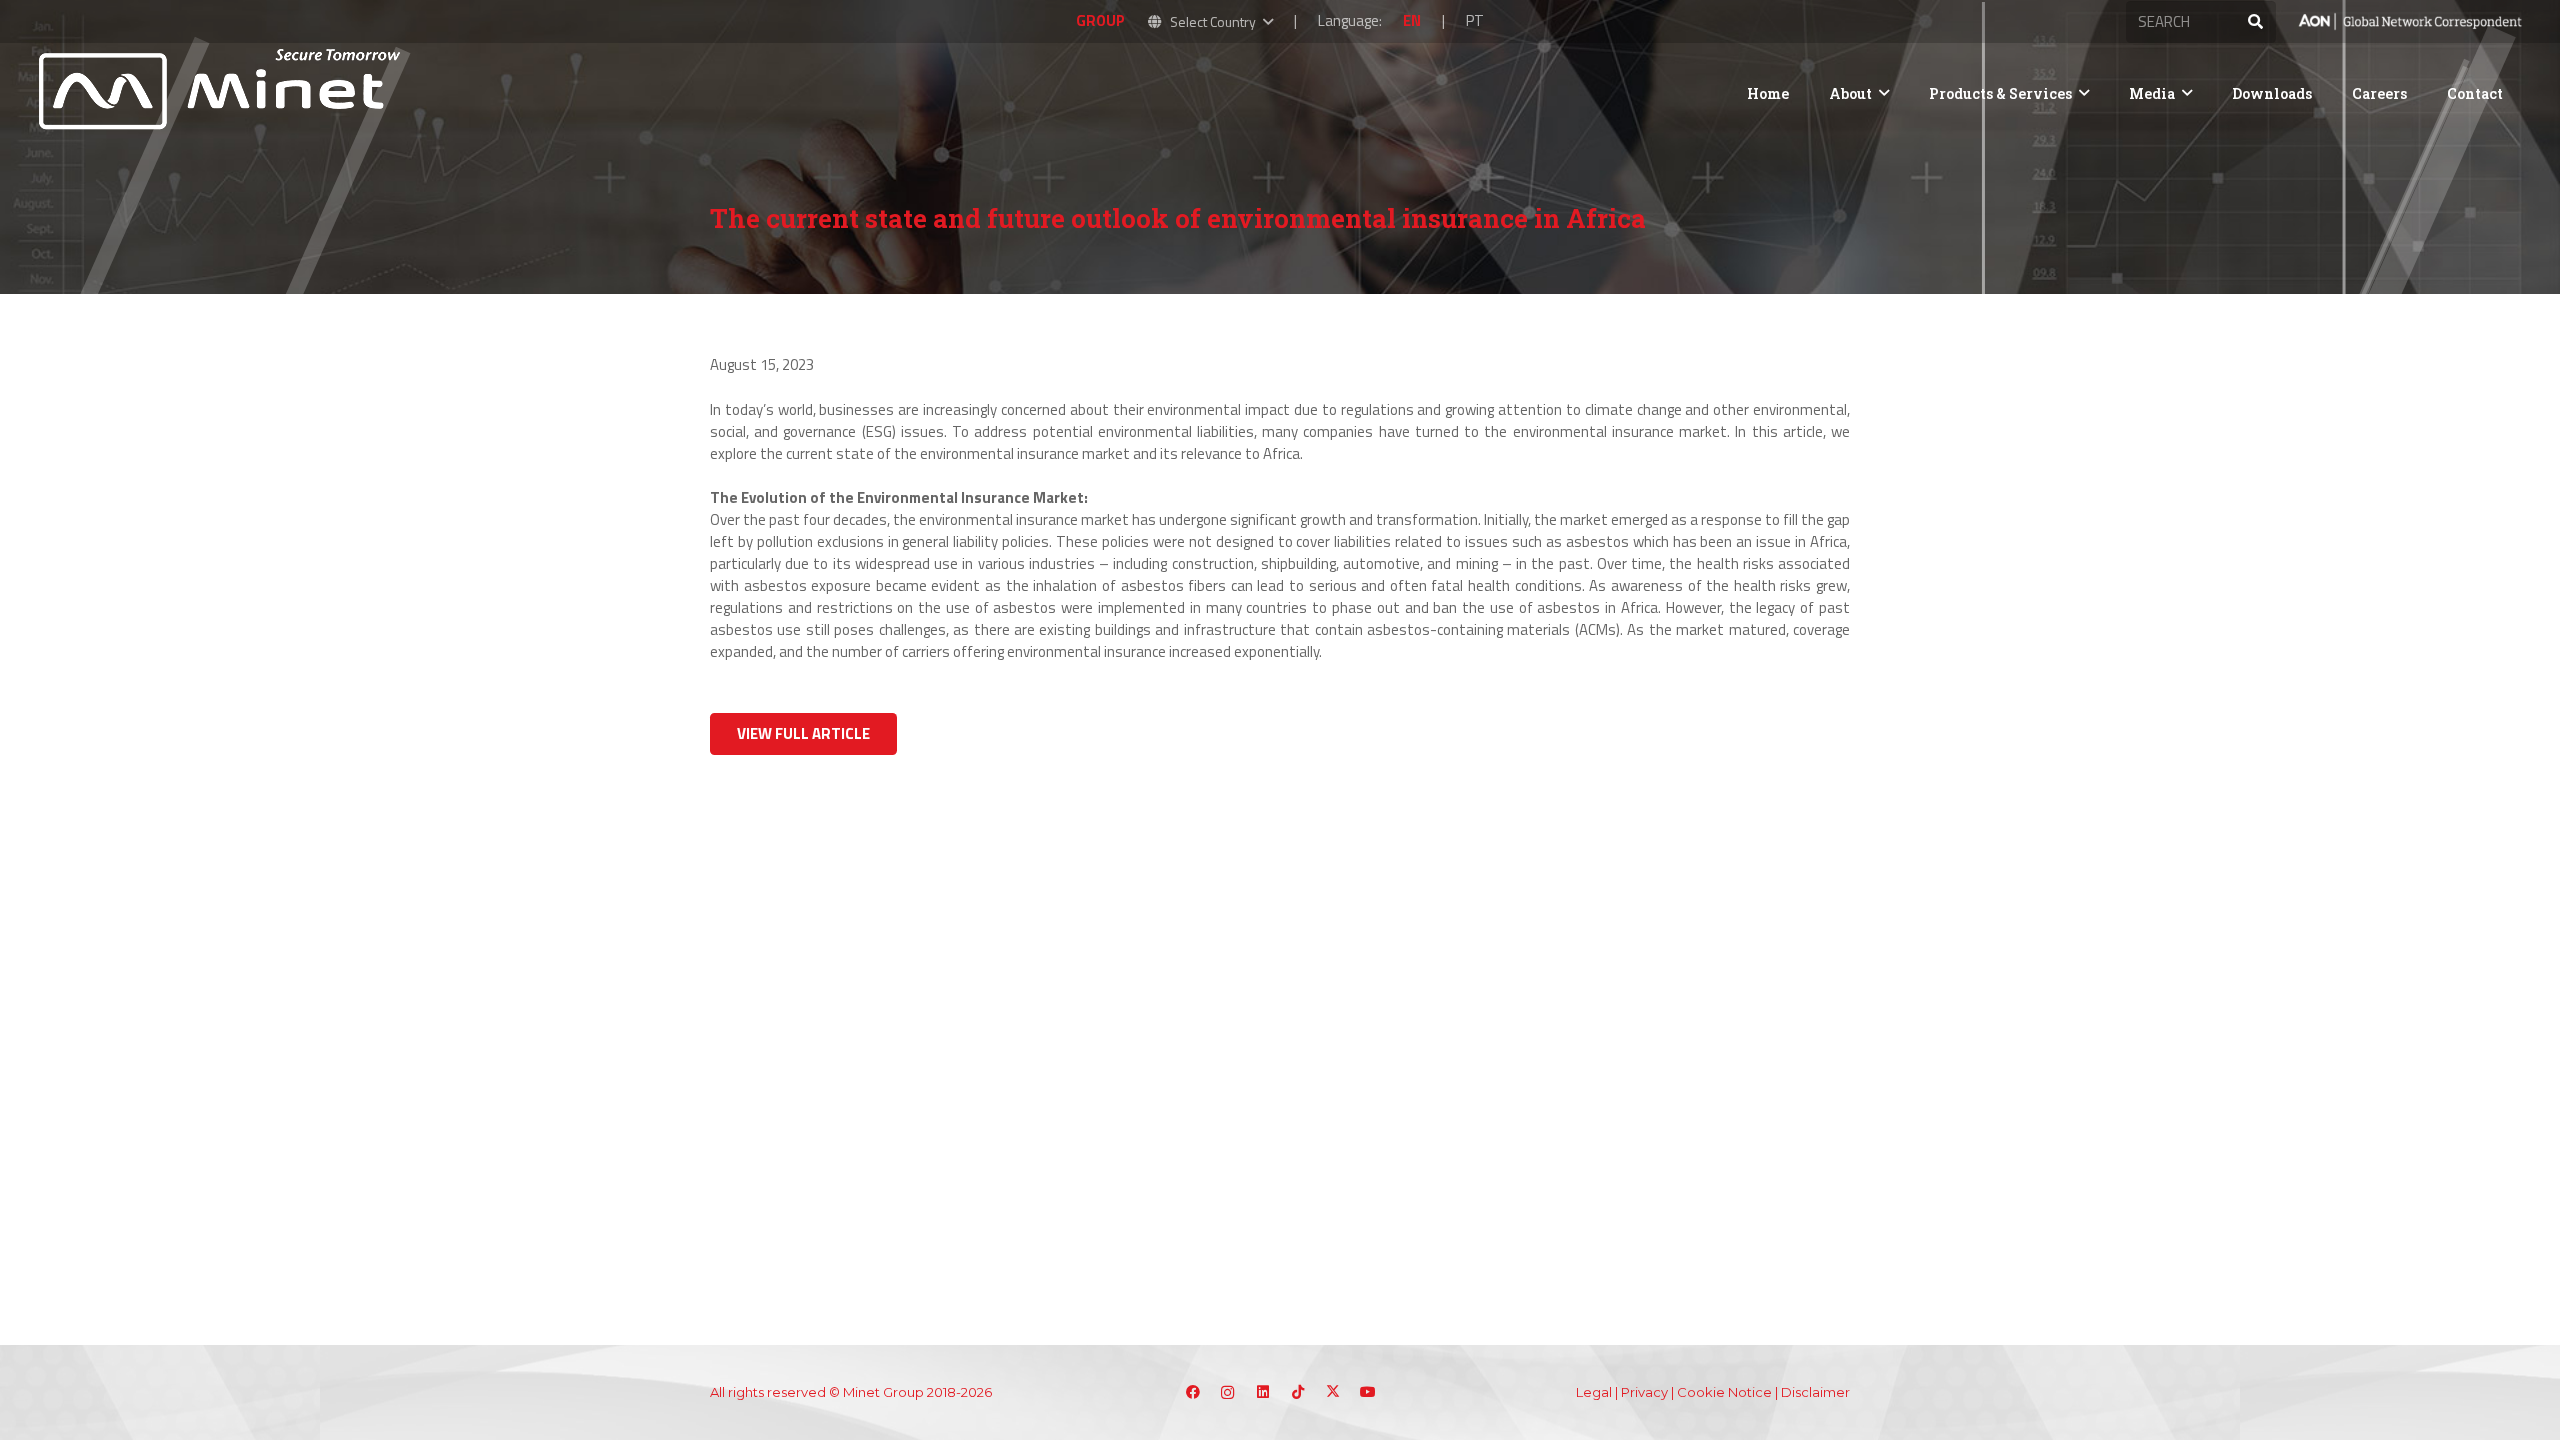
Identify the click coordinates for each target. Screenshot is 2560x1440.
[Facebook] (1192, 1392)
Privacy (1644, 1392)
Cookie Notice (1724, 1392)
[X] (1332, 1392)
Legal (1594, 1392)
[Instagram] (1227, 1392)
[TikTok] (1297, 1392)
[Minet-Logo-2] (223, 93)
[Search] (2255, 22)
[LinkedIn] (1262, 1392)
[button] (1209, 22)
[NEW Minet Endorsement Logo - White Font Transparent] (2409, 22)
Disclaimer (1815, 1392)
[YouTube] (1367, 1392)
